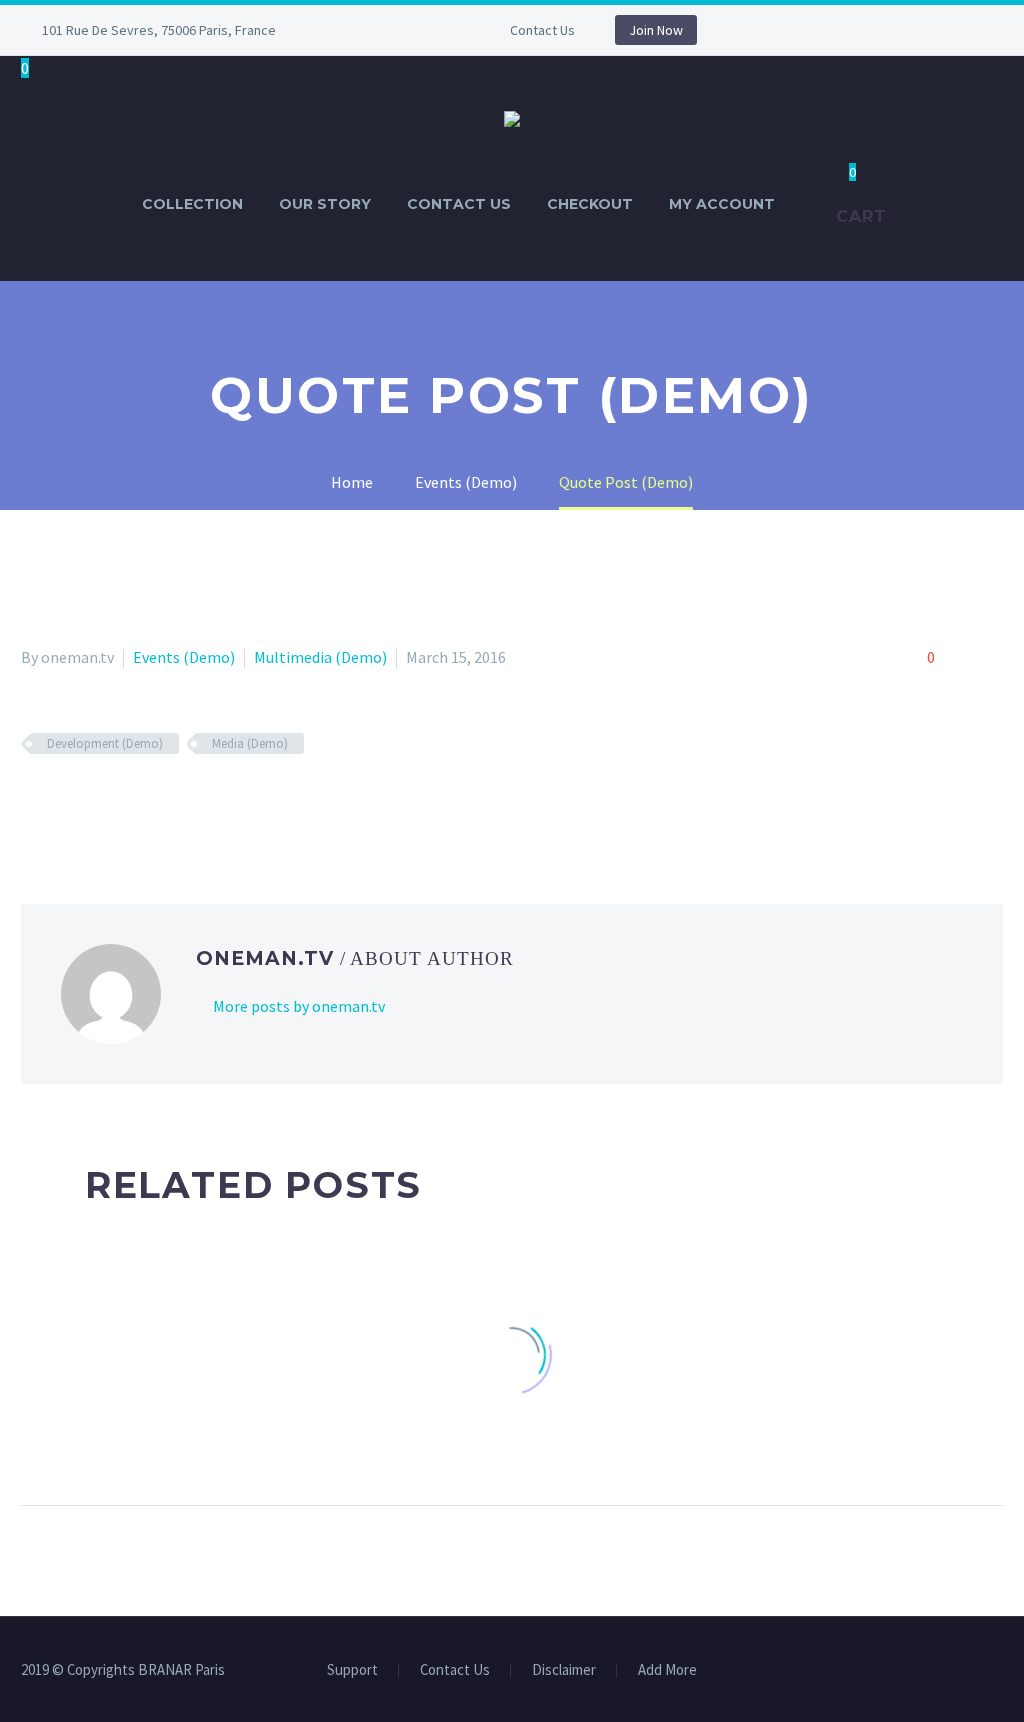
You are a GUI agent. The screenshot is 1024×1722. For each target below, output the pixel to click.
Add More (667, 1670)
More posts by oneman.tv (299, 1006)
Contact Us (542, 30)
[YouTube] (416, 30)
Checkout (590, 204)
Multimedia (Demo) (320, 657)
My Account (722, 204)
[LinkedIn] (150, 802)
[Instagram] (386, 30)
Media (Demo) (250, 743)
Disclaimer (564, 1670)
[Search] (813, 204)
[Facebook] (356, 30)
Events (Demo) (184, 657)
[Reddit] (179, 802)
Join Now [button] (656, 30)
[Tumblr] (121, 802)
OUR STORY (325, 204)
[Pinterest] (92, 802)
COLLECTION (192, 204)
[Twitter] (63, 802)
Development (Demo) (105, 743)
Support (352, 1670)
